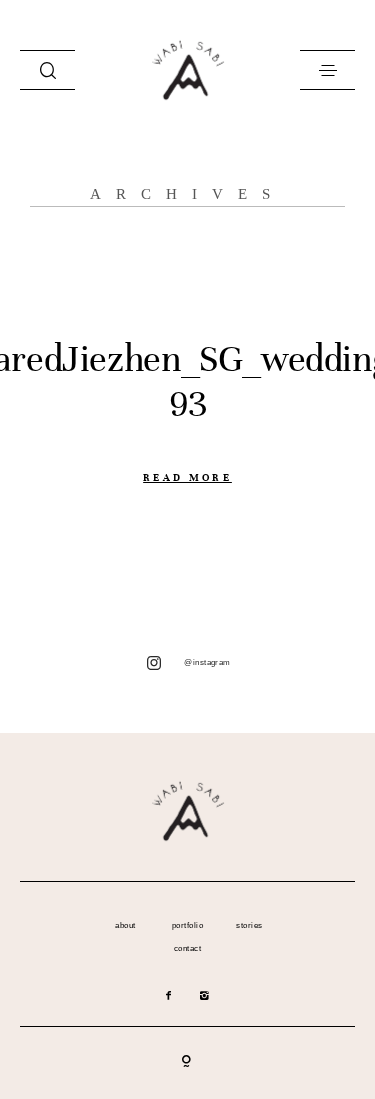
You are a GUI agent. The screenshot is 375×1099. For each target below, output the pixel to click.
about (125, 926)
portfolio (187, 926)
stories (249, 926)
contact (187, 949)
